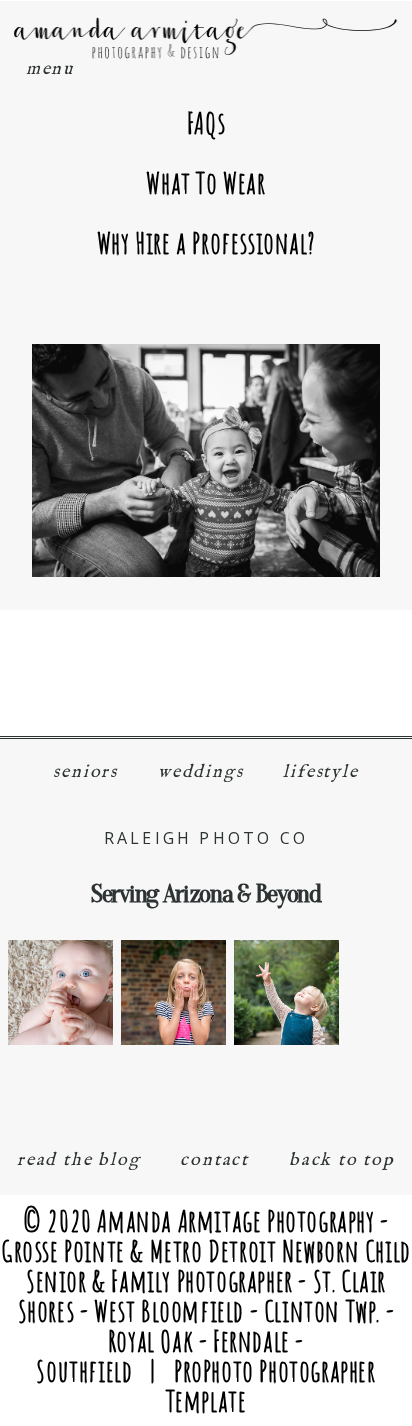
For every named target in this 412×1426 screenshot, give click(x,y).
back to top (342, 1160)
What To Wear (205, 182)
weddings (200, 772)
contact (214, 1160)
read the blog (78, 1160)
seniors (85, 772)
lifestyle (320, 772)
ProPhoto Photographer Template (271, 1385)
